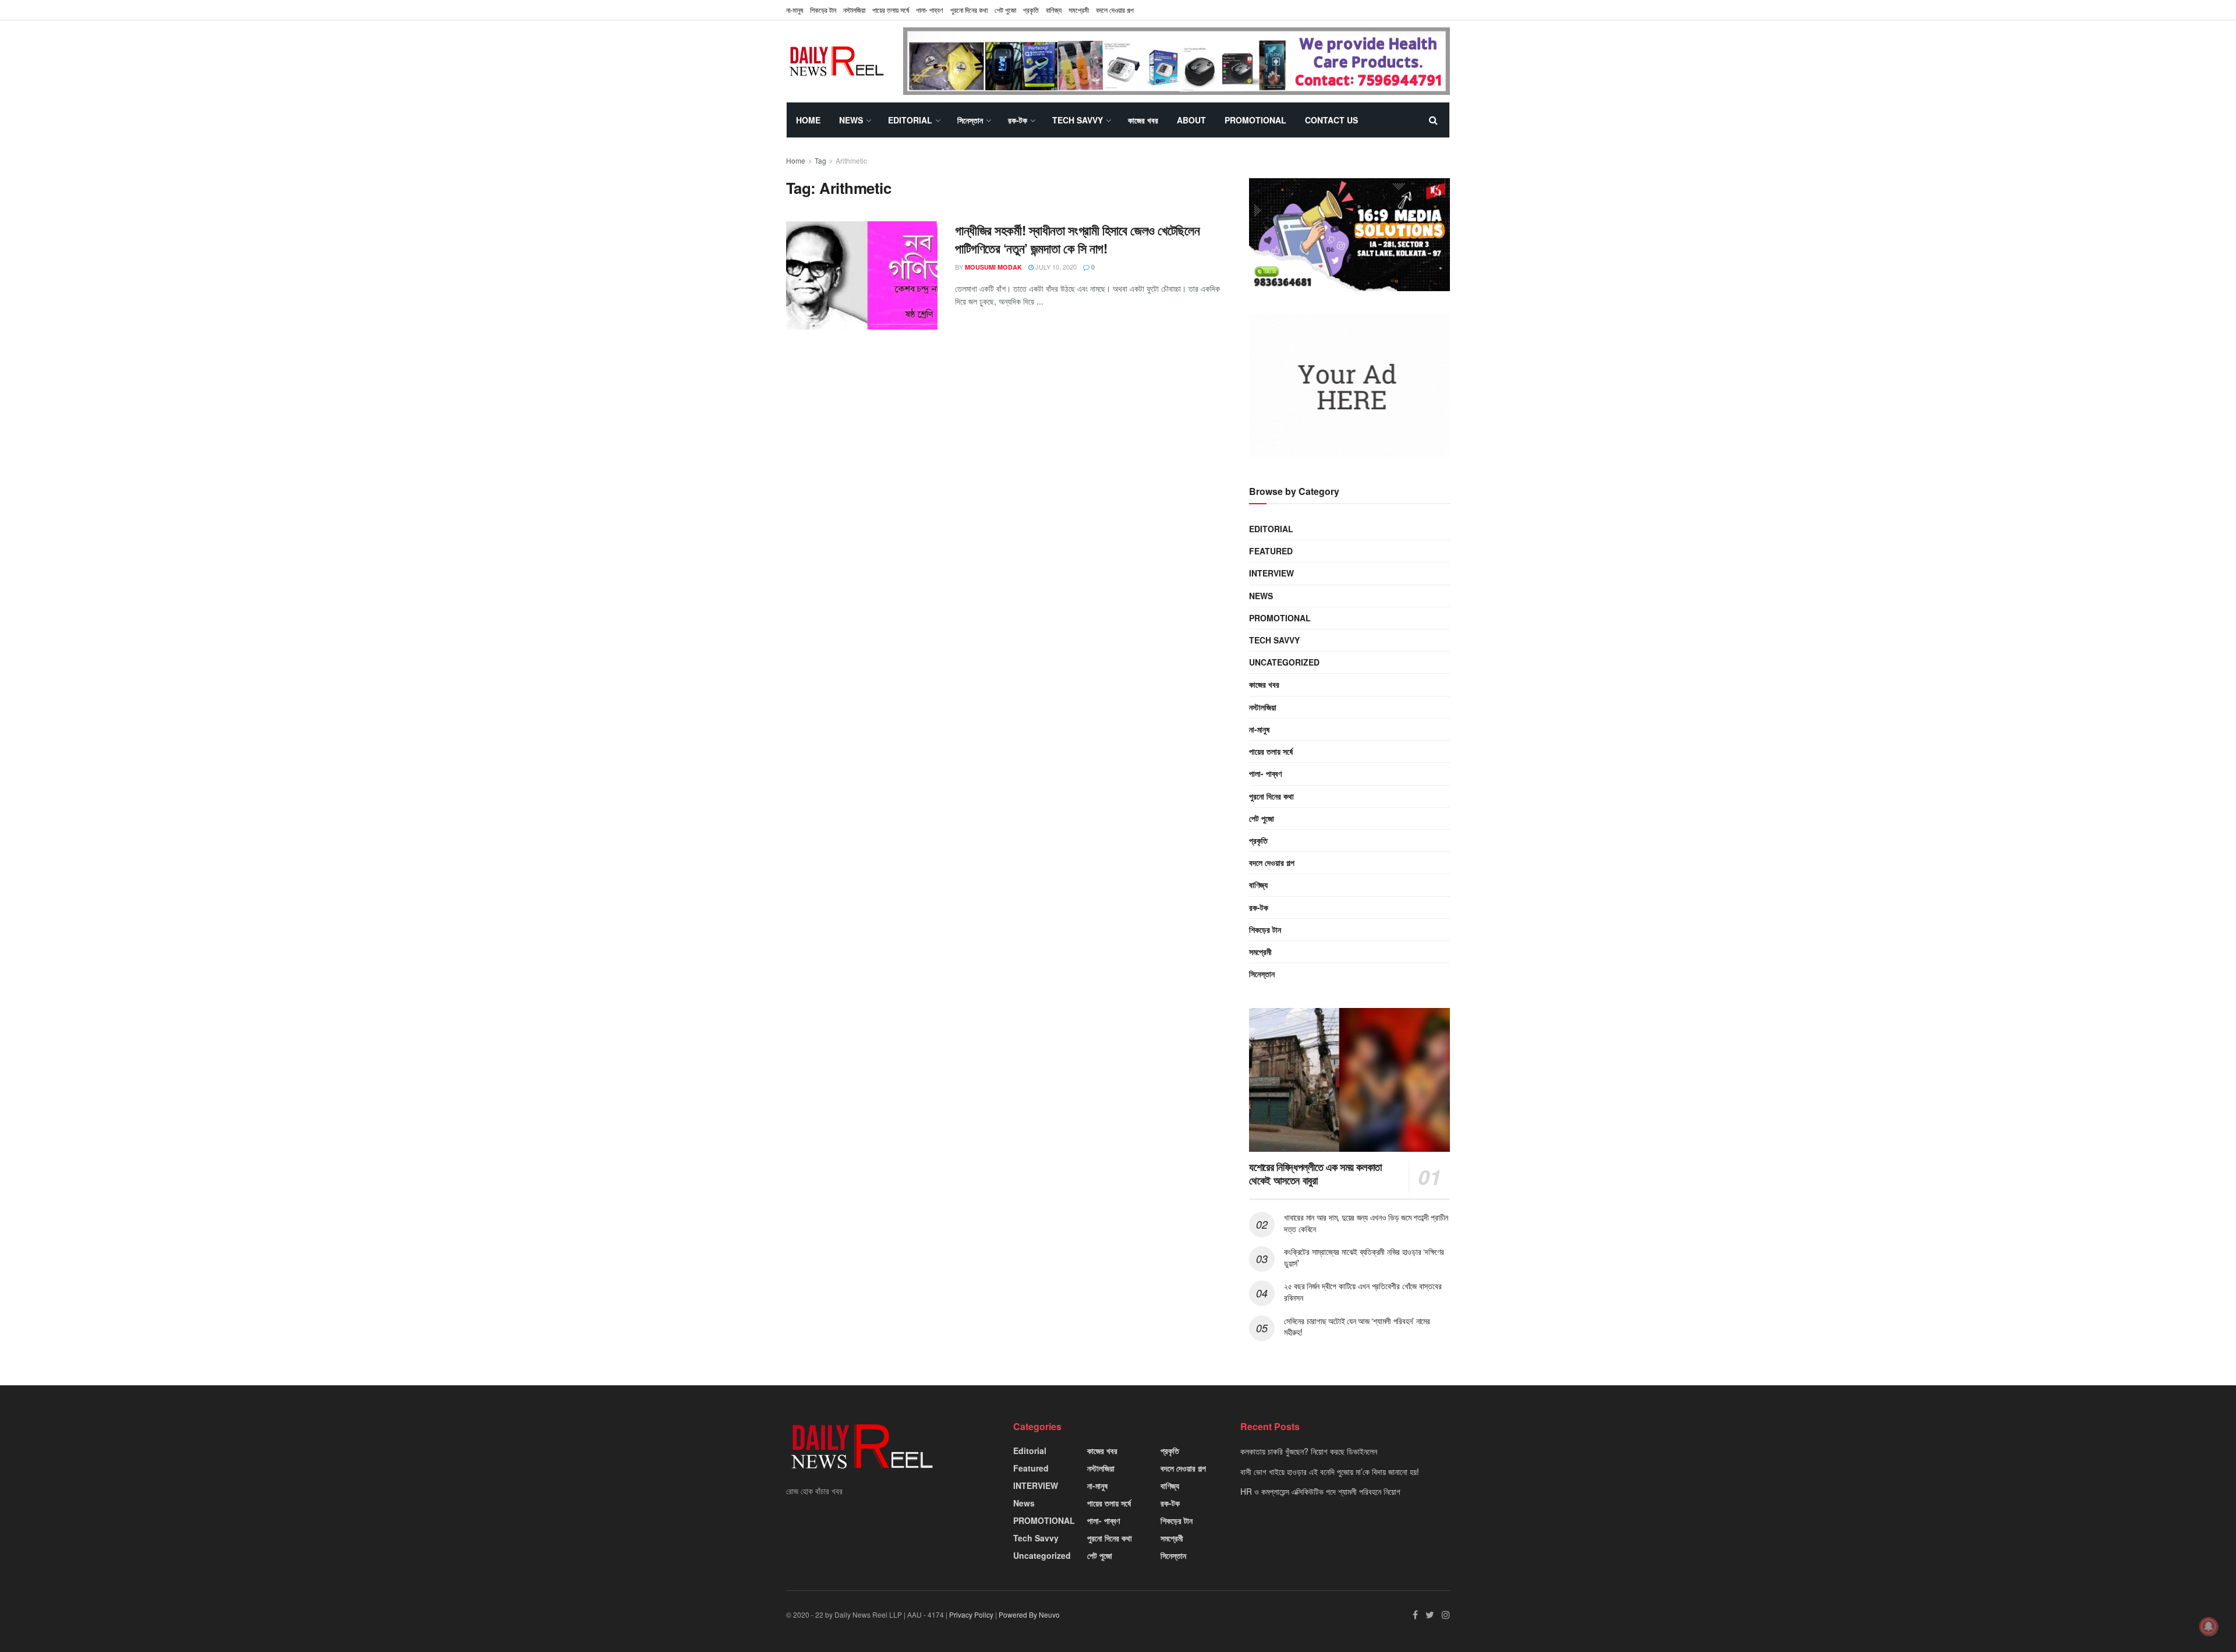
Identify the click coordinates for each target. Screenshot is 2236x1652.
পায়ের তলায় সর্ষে (891, 10)
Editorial (910, 120)
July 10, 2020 (1055, 267)
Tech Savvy (1078, 120)
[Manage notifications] (2209, 1626)
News (851, 120)
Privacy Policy (971, 1614)
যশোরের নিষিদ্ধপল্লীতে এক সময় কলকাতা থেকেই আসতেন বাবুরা (1315, 1174)
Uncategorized (1284, 662)
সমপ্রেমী (1079, 10)
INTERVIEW (1271, 573)
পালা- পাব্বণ (930, 10)
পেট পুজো (1005, 10)
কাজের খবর (1143, 120)
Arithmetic (851, 160)
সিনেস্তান (970, 120)
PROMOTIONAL (1255, 120)
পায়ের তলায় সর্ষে (1271, 751)
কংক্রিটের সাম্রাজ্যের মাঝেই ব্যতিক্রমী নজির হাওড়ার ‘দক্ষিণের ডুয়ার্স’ (1364, 1257)
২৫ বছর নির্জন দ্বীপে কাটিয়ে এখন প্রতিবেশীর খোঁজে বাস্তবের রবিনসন (1363, 1292)
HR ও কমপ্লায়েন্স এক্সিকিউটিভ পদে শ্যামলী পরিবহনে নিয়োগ (1320, 1491)
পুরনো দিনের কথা (969, 10)
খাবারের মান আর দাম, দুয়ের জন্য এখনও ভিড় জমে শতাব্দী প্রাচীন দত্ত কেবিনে (1366, 1223)
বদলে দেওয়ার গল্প (1115, 10)
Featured (1271, 551)
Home (808, 120)
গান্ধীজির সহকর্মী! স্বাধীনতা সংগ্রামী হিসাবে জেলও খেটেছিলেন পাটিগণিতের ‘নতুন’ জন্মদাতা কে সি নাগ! (1077, 239)
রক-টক (1018, 120)
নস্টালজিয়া (854, 10)
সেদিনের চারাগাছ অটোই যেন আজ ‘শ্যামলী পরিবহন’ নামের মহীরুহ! (1357, 1326)
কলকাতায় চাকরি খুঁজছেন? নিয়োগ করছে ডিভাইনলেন (1309, 1451)
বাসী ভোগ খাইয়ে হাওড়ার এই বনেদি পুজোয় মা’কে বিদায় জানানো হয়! (1330, 1471)
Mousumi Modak (993, 267)
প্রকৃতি (1031, 10)
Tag (820, 160)
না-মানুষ (795, 10)
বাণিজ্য (1054, 10)
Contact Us (1331, 120)
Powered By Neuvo (1029, 1614)
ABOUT (1191, 120)
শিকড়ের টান (823, 10)
